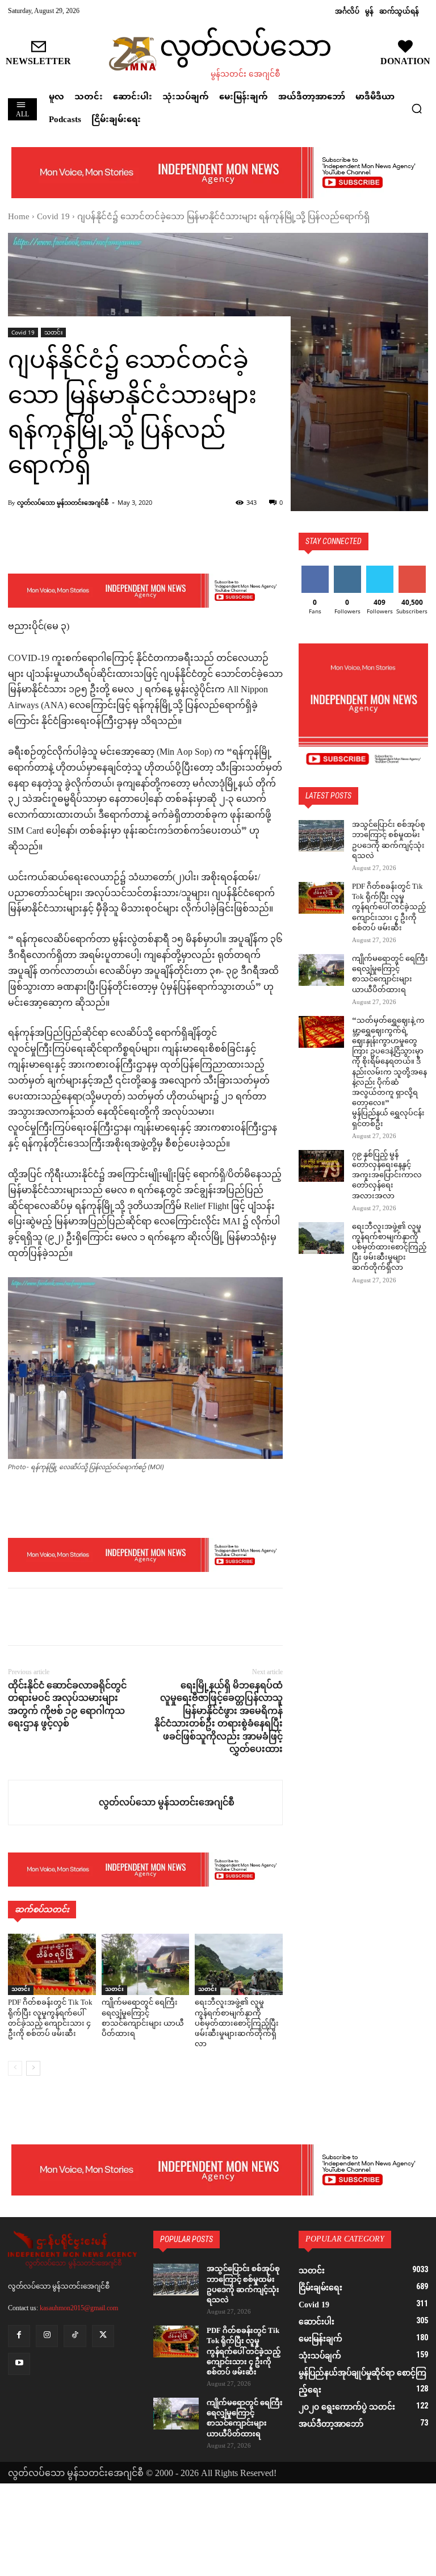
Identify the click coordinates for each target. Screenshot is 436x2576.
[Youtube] (19, 2364)
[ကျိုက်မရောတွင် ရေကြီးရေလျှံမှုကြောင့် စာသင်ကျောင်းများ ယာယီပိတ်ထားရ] (146, 1964)
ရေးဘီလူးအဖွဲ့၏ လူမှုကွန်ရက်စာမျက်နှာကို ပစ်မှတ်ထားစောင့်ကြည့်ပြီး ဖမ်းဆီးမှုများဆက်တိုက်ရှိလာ (237, 2024)
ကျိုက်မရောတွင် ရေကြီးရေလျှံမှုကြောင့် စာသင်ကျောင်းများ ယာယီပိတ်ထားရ (143, 2019)
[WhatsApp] (98, 1617)
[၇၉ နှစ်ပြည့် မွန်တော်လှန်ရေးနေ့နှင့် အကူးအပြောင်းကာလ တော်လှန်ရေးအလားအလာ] (321, 1166)
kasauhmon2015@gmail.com (79, 2308)
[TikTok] (75, 2336)
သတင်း (53, 332)
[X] (45, 1617)
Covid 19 (53, 217)
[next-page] (33, 2068)
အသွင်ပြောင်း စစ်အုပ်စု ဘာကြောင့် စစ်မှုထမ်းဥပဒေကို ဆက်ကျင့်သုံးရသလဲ (389, 841)
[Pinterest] (72, 1617)
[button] (417, 108)
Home (19, 217)
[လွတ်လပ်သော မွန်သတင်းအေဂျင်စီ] (54, 1803)
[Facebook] (19, 1617)
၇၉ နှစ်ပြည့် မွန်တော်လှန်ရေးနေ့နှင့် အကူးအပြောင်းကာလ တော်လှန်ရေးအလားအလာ (387, 1176)
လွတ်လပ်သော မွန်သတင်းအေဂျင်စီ (63, 502)
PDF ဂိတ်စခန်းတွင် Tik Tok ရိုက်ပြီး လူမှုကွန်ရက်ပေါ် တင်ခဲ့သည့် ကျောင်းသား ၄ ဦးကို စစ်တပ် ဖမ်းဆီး (50, 2019)
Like (315, 570)
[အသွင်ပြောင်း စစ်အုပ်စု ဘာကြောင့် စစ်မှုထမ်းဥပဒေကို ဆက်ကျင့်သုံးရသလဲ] (321, 836)
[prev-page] (15, 2068)
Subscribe (412, 570)
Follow (347, 570)
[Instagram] (47, 2336)
